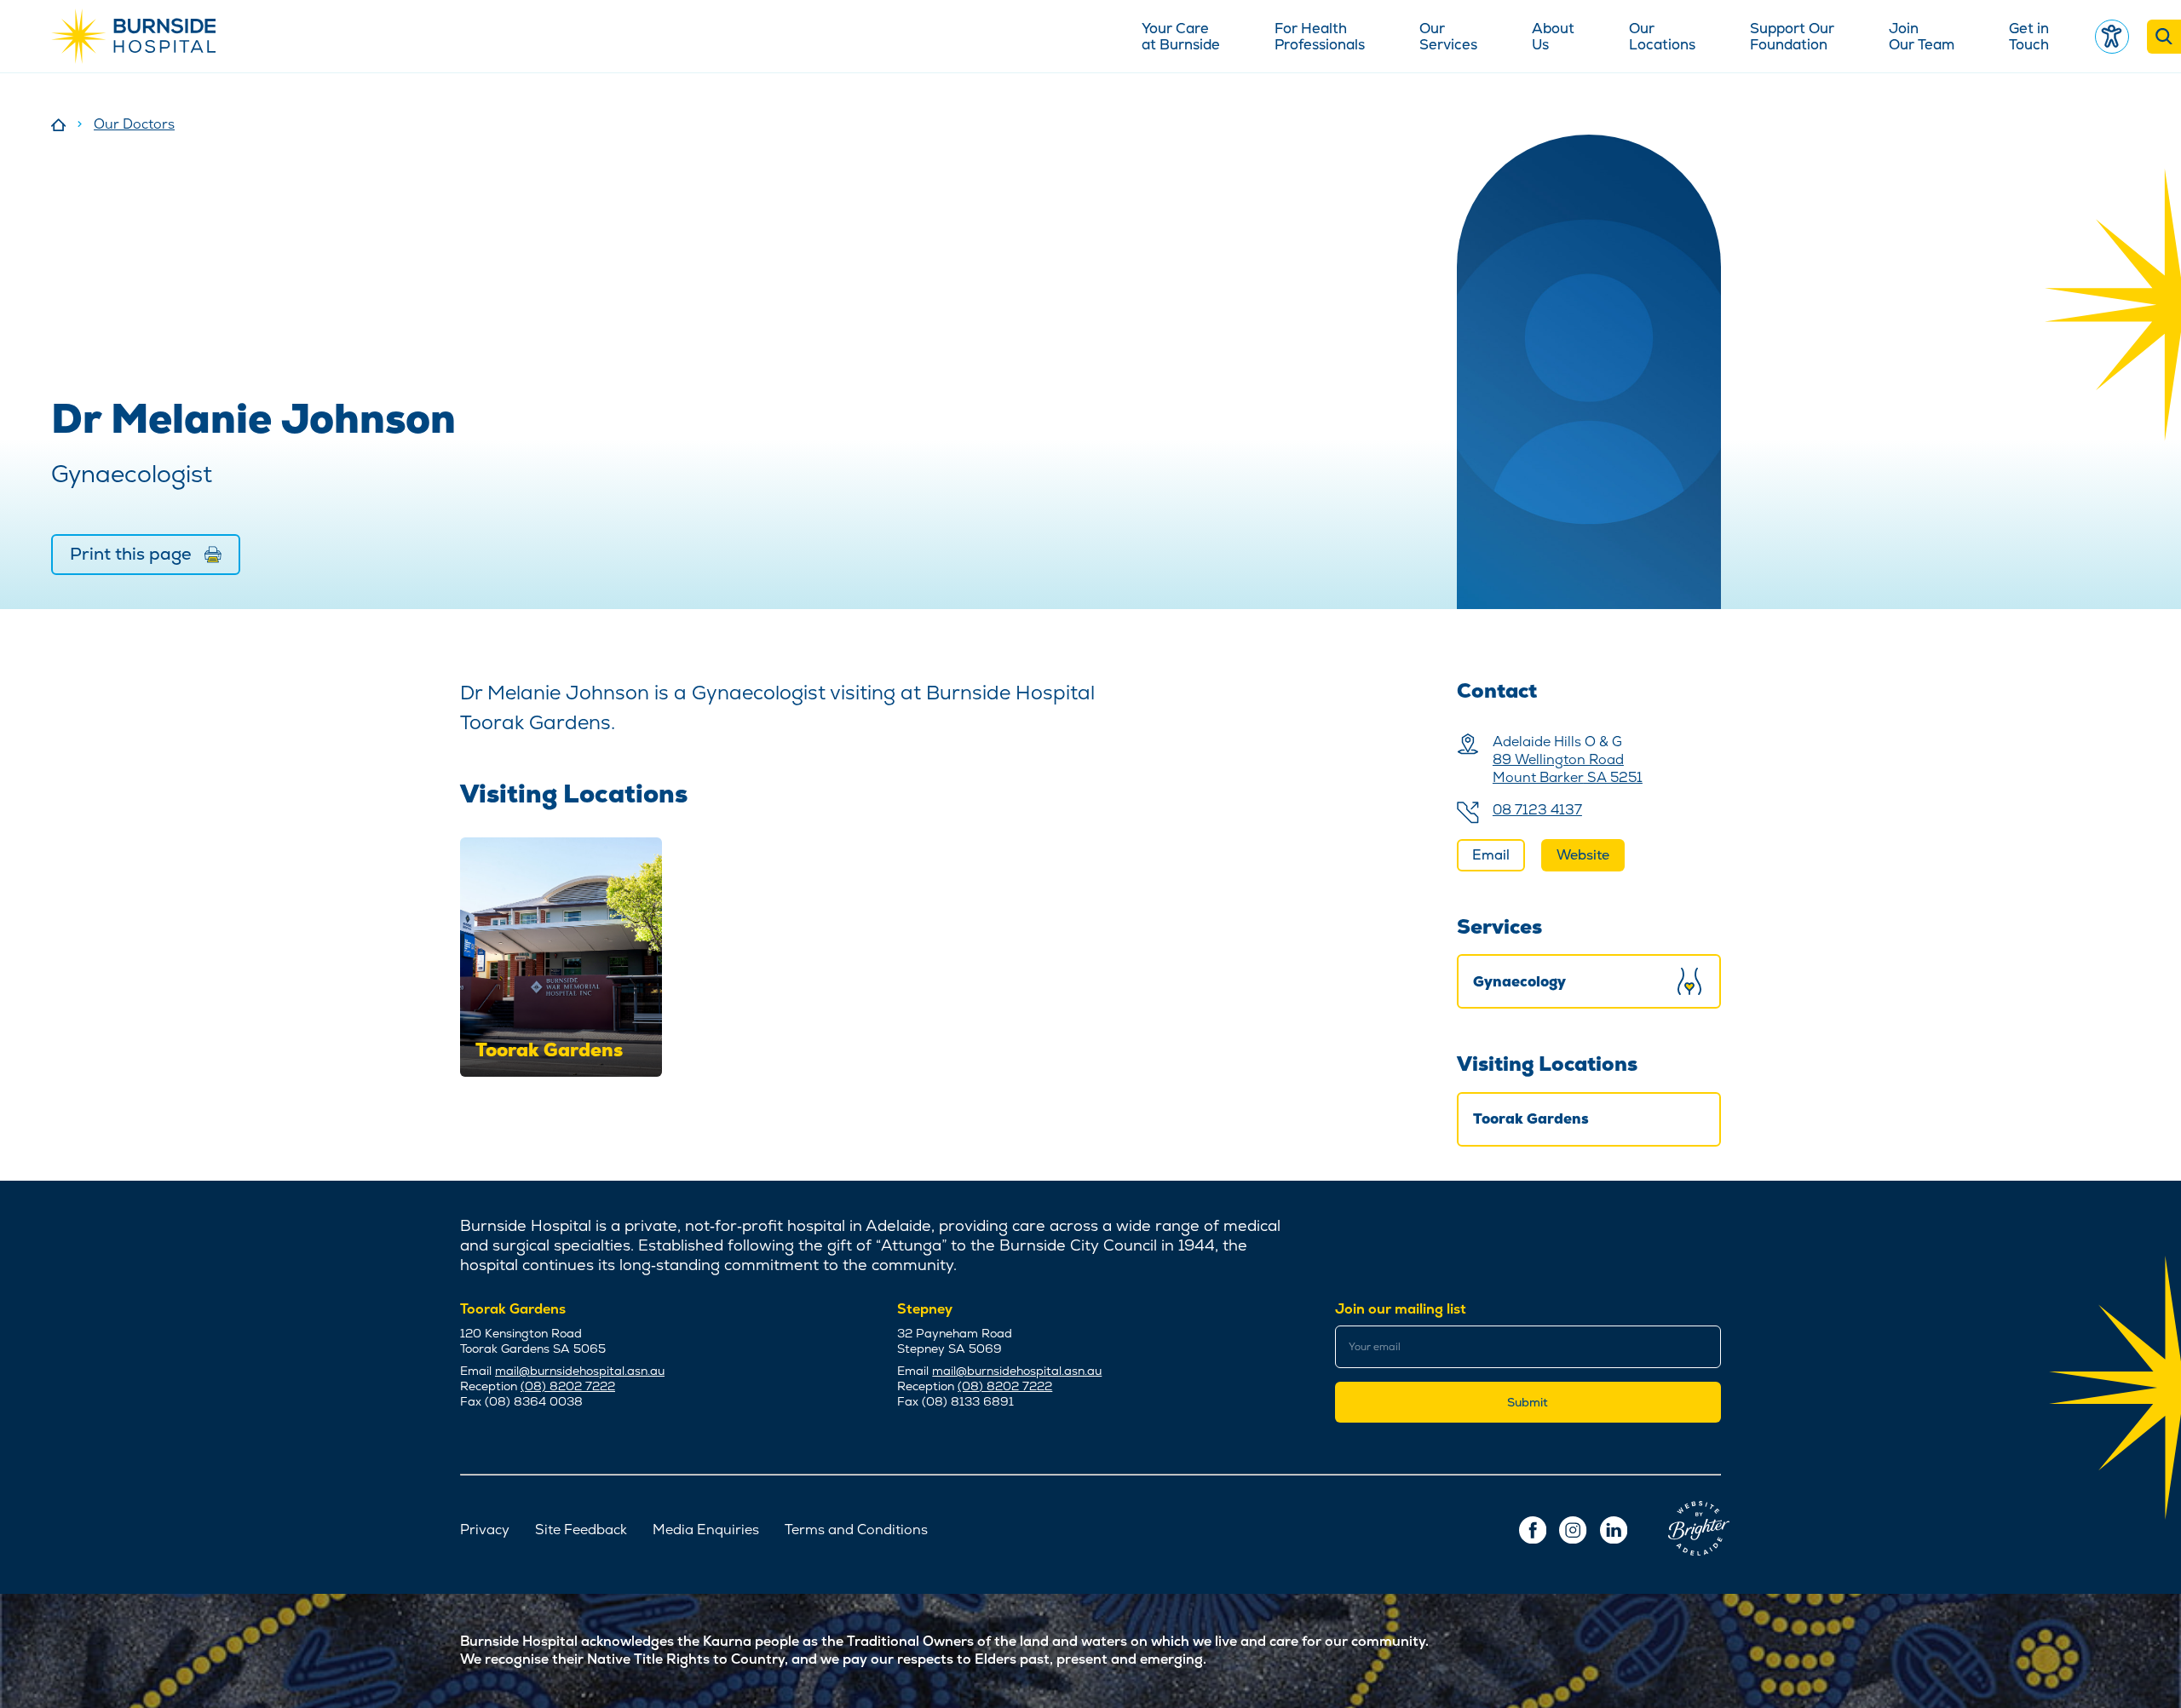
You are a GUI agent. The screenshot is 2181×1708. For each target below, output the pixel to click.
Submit (1528, 1402)
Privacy (485, 1530)
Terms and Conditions (856, 1530)
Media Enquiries (706, 1530)
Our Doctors (134, 124)
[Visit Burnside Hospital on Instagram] (1573, 1530)
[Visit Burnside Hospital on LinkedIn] (1614, 1530)
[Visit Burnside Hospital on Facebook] (1533, 1530)
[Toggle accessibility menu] (2112, 37)
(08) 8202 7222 (568, 1386)
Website (1583, 855)
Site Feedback (581, 1530)
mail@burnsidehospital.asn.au (580, 1371)
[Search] (2164, 37)
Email (1491, 855)
